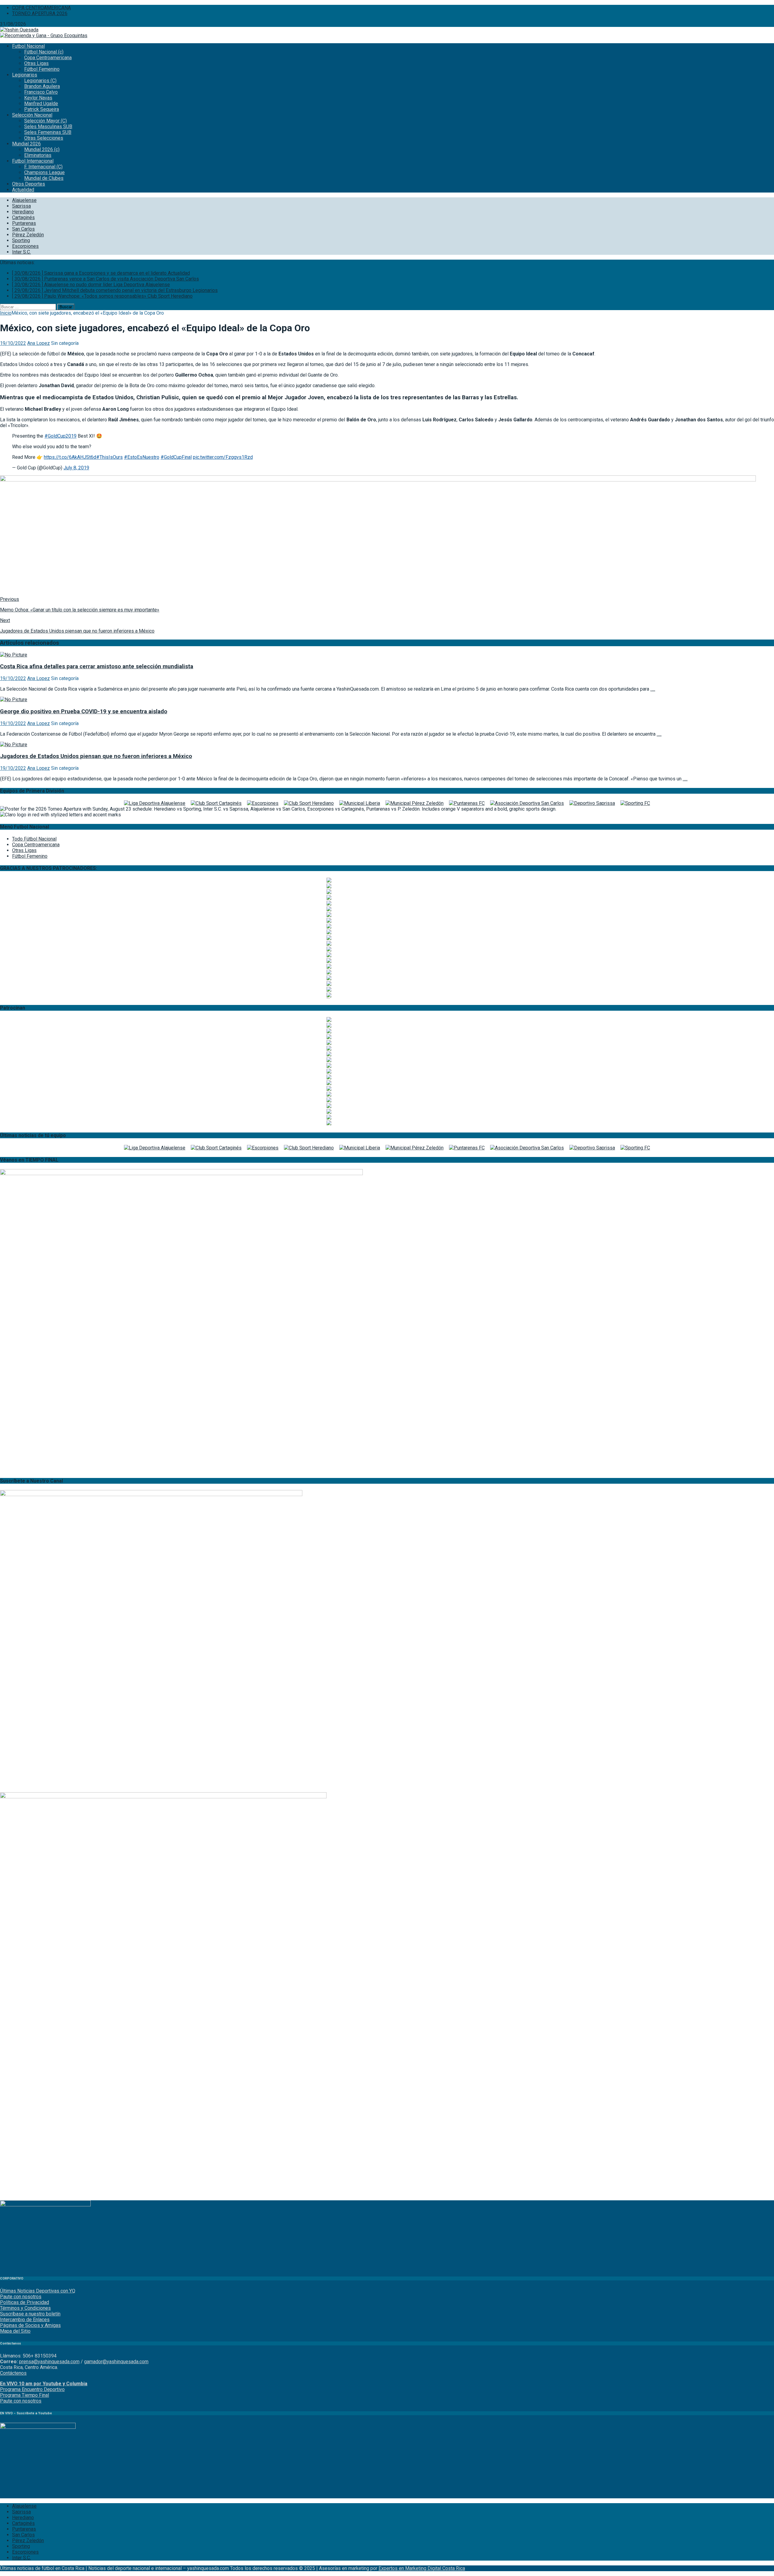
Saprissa (21, 206)
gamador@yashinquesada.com (116, 2362)
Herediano (23, 212)
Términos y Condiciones (25, 2308)
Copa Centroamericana (48, 58)
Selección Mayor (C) (46, 121)
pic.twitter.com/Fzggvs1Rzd (223, 457)
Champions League (44, 172)
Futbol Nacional (28, 46)
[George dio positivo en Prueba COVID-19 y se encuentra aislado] (14, 700)
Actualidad (23, 190)
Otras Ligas (36, 63)
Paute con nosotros (21, 2297)
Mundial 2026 (26, 144)
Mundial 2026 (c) (42, 149)
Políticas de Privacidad (24, 2302)
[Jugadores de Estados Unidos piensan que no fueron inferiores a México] (14, 745)
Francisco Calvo (41, 92)
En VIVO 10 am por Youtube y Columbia (44, 2384)
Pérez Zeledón (28, 235)
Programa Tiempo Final (24, 2395)
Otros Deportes (29, 184)
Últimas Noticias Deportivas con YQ (38, 2291)
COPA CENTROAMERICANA (41, 8)
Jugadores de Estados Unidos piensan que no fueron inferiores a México (96, 756)
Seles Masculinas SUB (48, 126)
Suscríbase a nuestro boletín (30, 2314)
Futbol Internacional (33, 161)
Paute (6, 2401)
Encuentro (32, 2389)
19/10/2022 (13, 343)
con (17, 2401)
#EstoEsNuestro (142, 457)
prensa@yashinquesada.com (49, 2362)
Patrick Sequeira (42, 109)
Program (9, 2389)
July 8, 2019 (76, 468)
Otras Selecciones (44, 138)
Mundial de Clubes (44, 178)
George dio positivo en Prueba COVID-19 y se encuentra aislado (84, 711)
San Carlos (23, 229)
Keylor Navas (38, 98)
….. (653, 689)
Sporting (21, 240)
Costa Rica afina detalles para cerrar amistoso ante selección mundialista (97, 666)
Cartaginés (23, 217)
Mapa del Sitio (15, 2331)
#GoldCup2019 (60, 436)
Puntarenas (24, 223)
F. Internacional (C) (43, 167)
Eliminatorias (38, 155)
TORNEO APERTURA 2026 (40, 13)
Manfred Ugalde (41, 104)
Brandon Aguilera (42, 86)
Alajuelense (24, 200)
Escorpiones (25, 246)
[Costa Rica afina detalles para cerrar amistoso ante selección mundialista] (14, 655)
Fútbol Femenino (42, 69)
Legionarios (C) (40, 81)
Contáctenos (13, 2373)
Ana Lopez (39, 343)
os (39, 2401)
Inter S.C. (21, 252)
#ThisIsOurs (109, 457)
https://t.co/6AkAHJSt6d (70, 457)
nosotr (29, 2401)
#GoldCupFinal (176, 457)
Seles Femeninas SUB (48, 132)
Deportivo (54, 2389)
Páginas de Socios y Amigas (30, 2325)
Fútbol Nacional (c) (44, 52)
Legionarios (25, 75)
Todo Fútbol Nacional (34, 839)
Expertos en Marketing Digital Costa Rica (422, 2568)
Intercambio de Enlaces (25, 2320)
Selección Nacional (32, 115)
